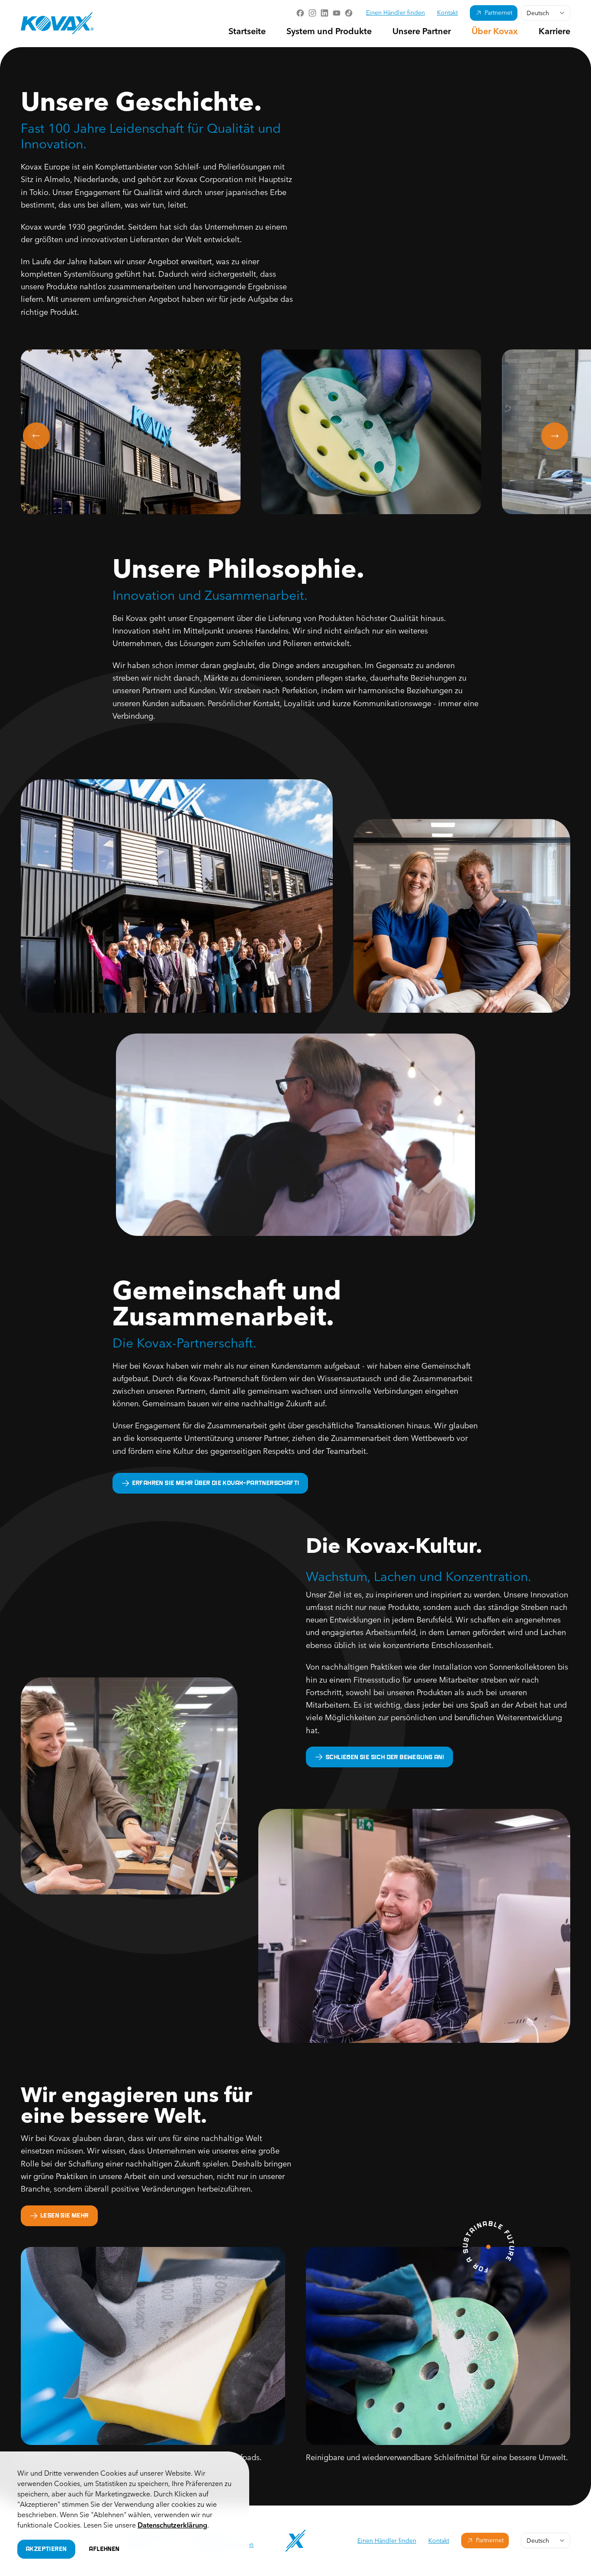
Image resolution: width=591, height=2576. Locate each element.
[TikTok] (349, 13)
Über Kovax (495, 32)
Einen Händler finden (395, 13)
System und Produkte (329, 32)
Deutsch (538, 13)
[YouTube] (337, 13)
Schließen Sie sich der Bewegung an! (385, 1757)
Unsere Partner (422, 32)
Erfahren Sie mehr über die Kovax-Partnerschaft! (216, 1483)
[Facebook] (300, 13)
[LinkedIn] (324, 13)
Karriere (554, 32)
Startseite (247, 32)
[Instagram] (312, 13)
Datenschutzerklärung (172, 2526)
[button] (131, 432)
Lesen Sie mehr (65, 2215)
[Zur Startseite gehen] (57, 23)
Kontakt (447, 13)
